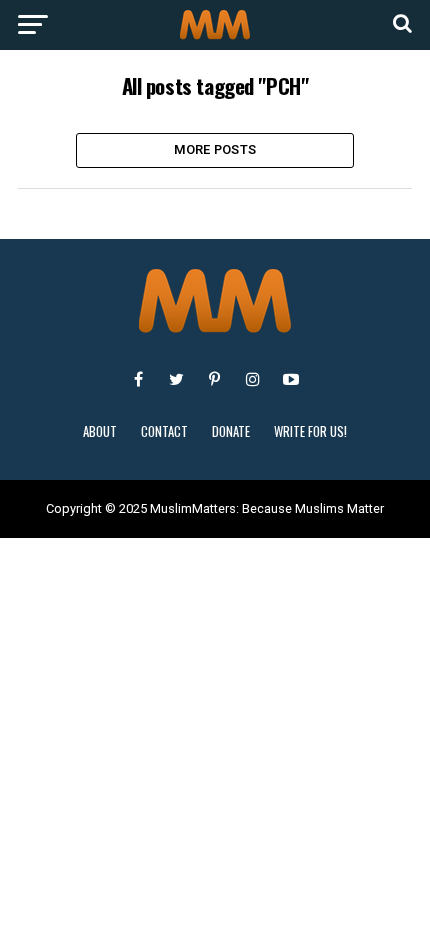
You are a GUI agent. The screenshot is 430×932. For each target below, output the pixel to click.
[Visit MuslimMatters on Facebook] (139, 379)
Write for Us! (310, 431)
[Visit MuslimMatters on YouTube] (291, 379)
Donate (231, 431)
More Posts (215, 149)
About (100, 431)
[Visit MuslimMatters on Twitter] (177, 379)
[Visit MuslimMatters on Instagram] (253, 379)
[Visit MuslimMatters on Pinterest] (215, 379)
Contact (164, 431)
